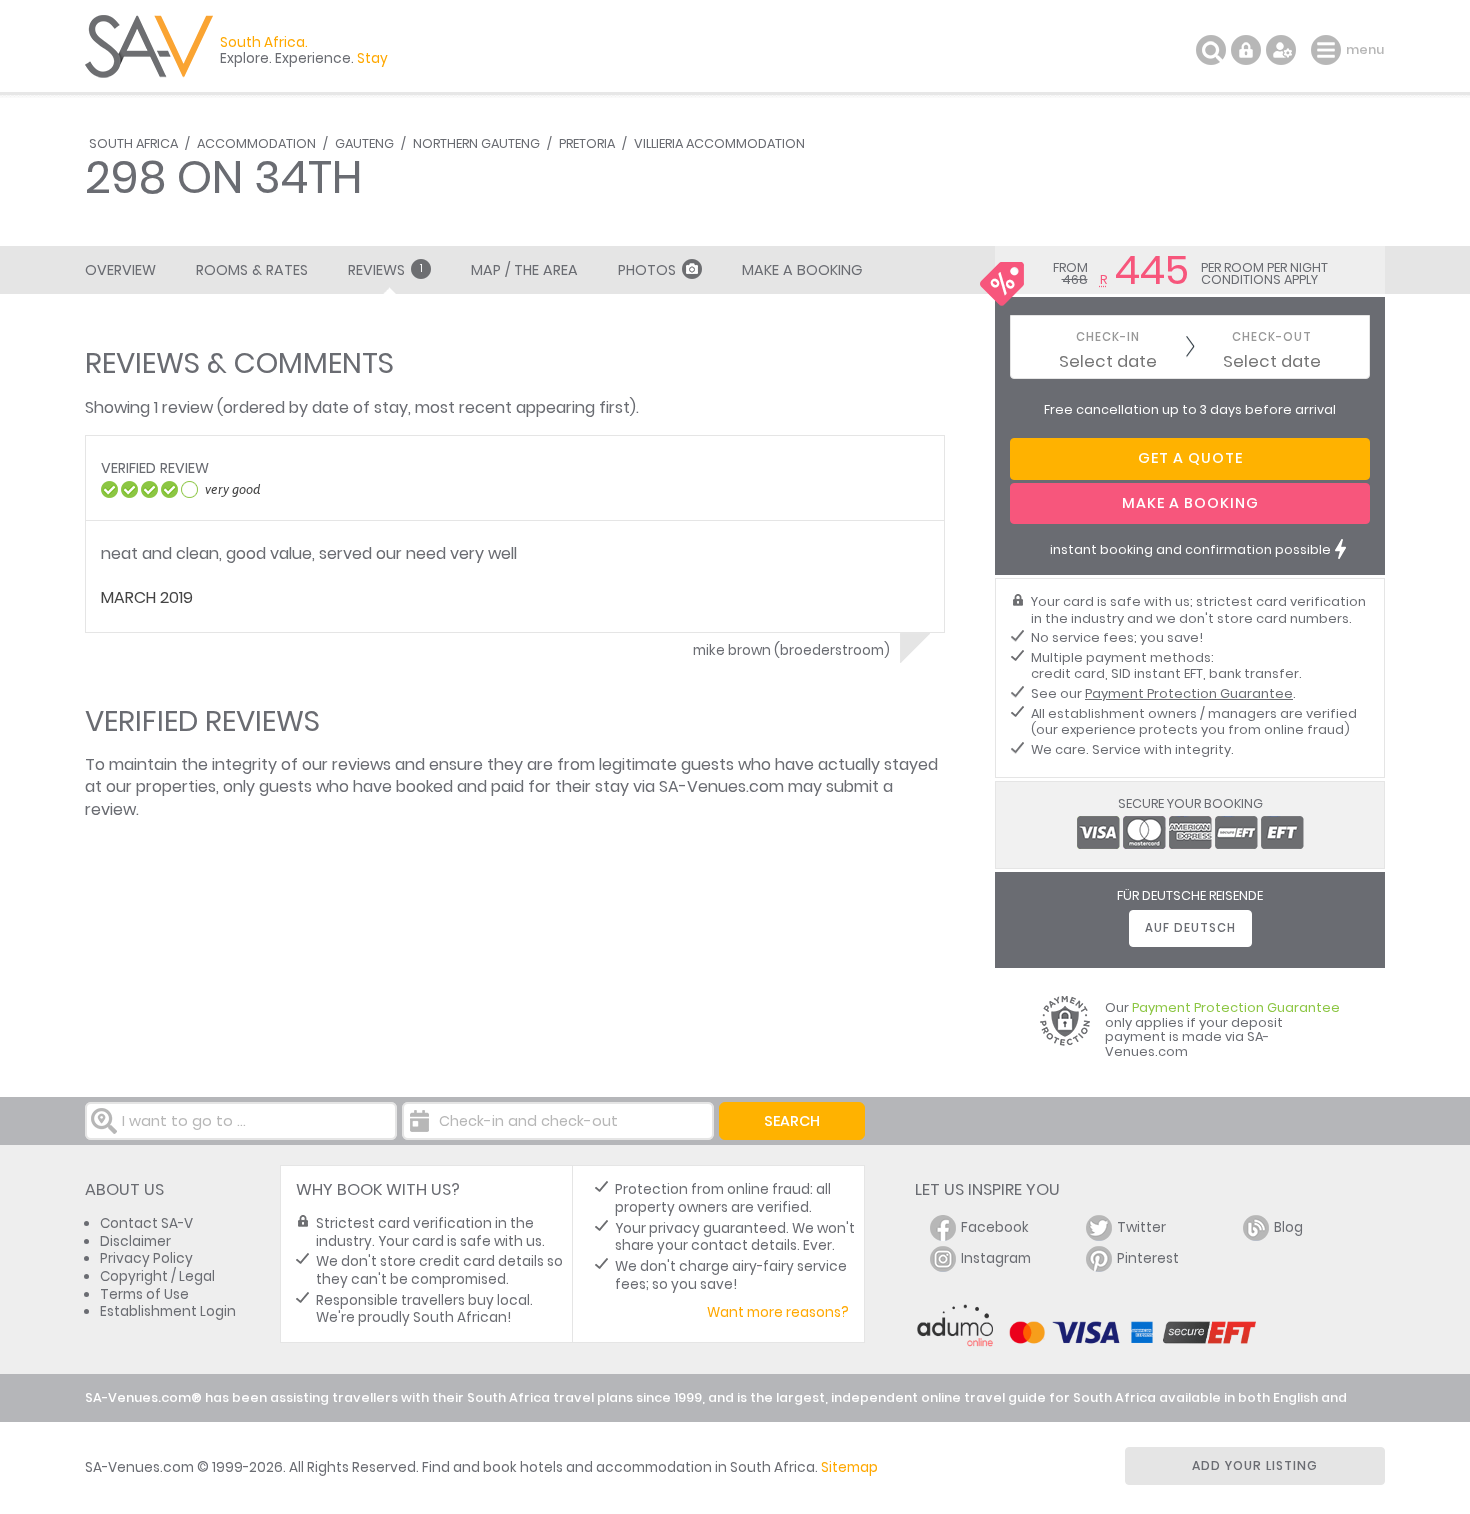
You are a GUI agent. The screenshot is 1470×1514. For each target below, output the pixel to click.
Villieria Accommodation (719, 143)
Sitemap (849, 1467)
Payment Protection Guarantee (1189, 693)
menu (1328, 50)
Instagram (996, 1258)
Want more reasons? (778, 1312)
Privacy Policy (146, 1258)
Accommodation (256, 143)
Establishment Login (168, 1311)
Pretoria (587, 143)
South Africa (133, 143)
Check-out (1272, 337)
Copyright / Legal (157, 1276)
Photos (647, 270)
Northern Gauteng (476, 143)
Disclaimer (135, 1241)
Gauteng (364, 143)
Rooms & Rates (252, 270)
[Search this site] (1211, 50)
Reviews (385, 270)
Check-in (1108, 337)
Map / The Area (524, 270)
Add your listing (1255, 1465)
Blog (1288, 1227)
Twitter (1141, 1227)
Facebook (995, 1227)
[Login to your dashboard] (1246, 50)
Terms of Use (144, 1294)
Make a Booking (802, 270)
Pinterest (1148, 1258)
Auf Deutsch (1190, 928)
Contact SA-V (146, 1223)
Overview (120, 270)
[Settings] (1281, 50)
